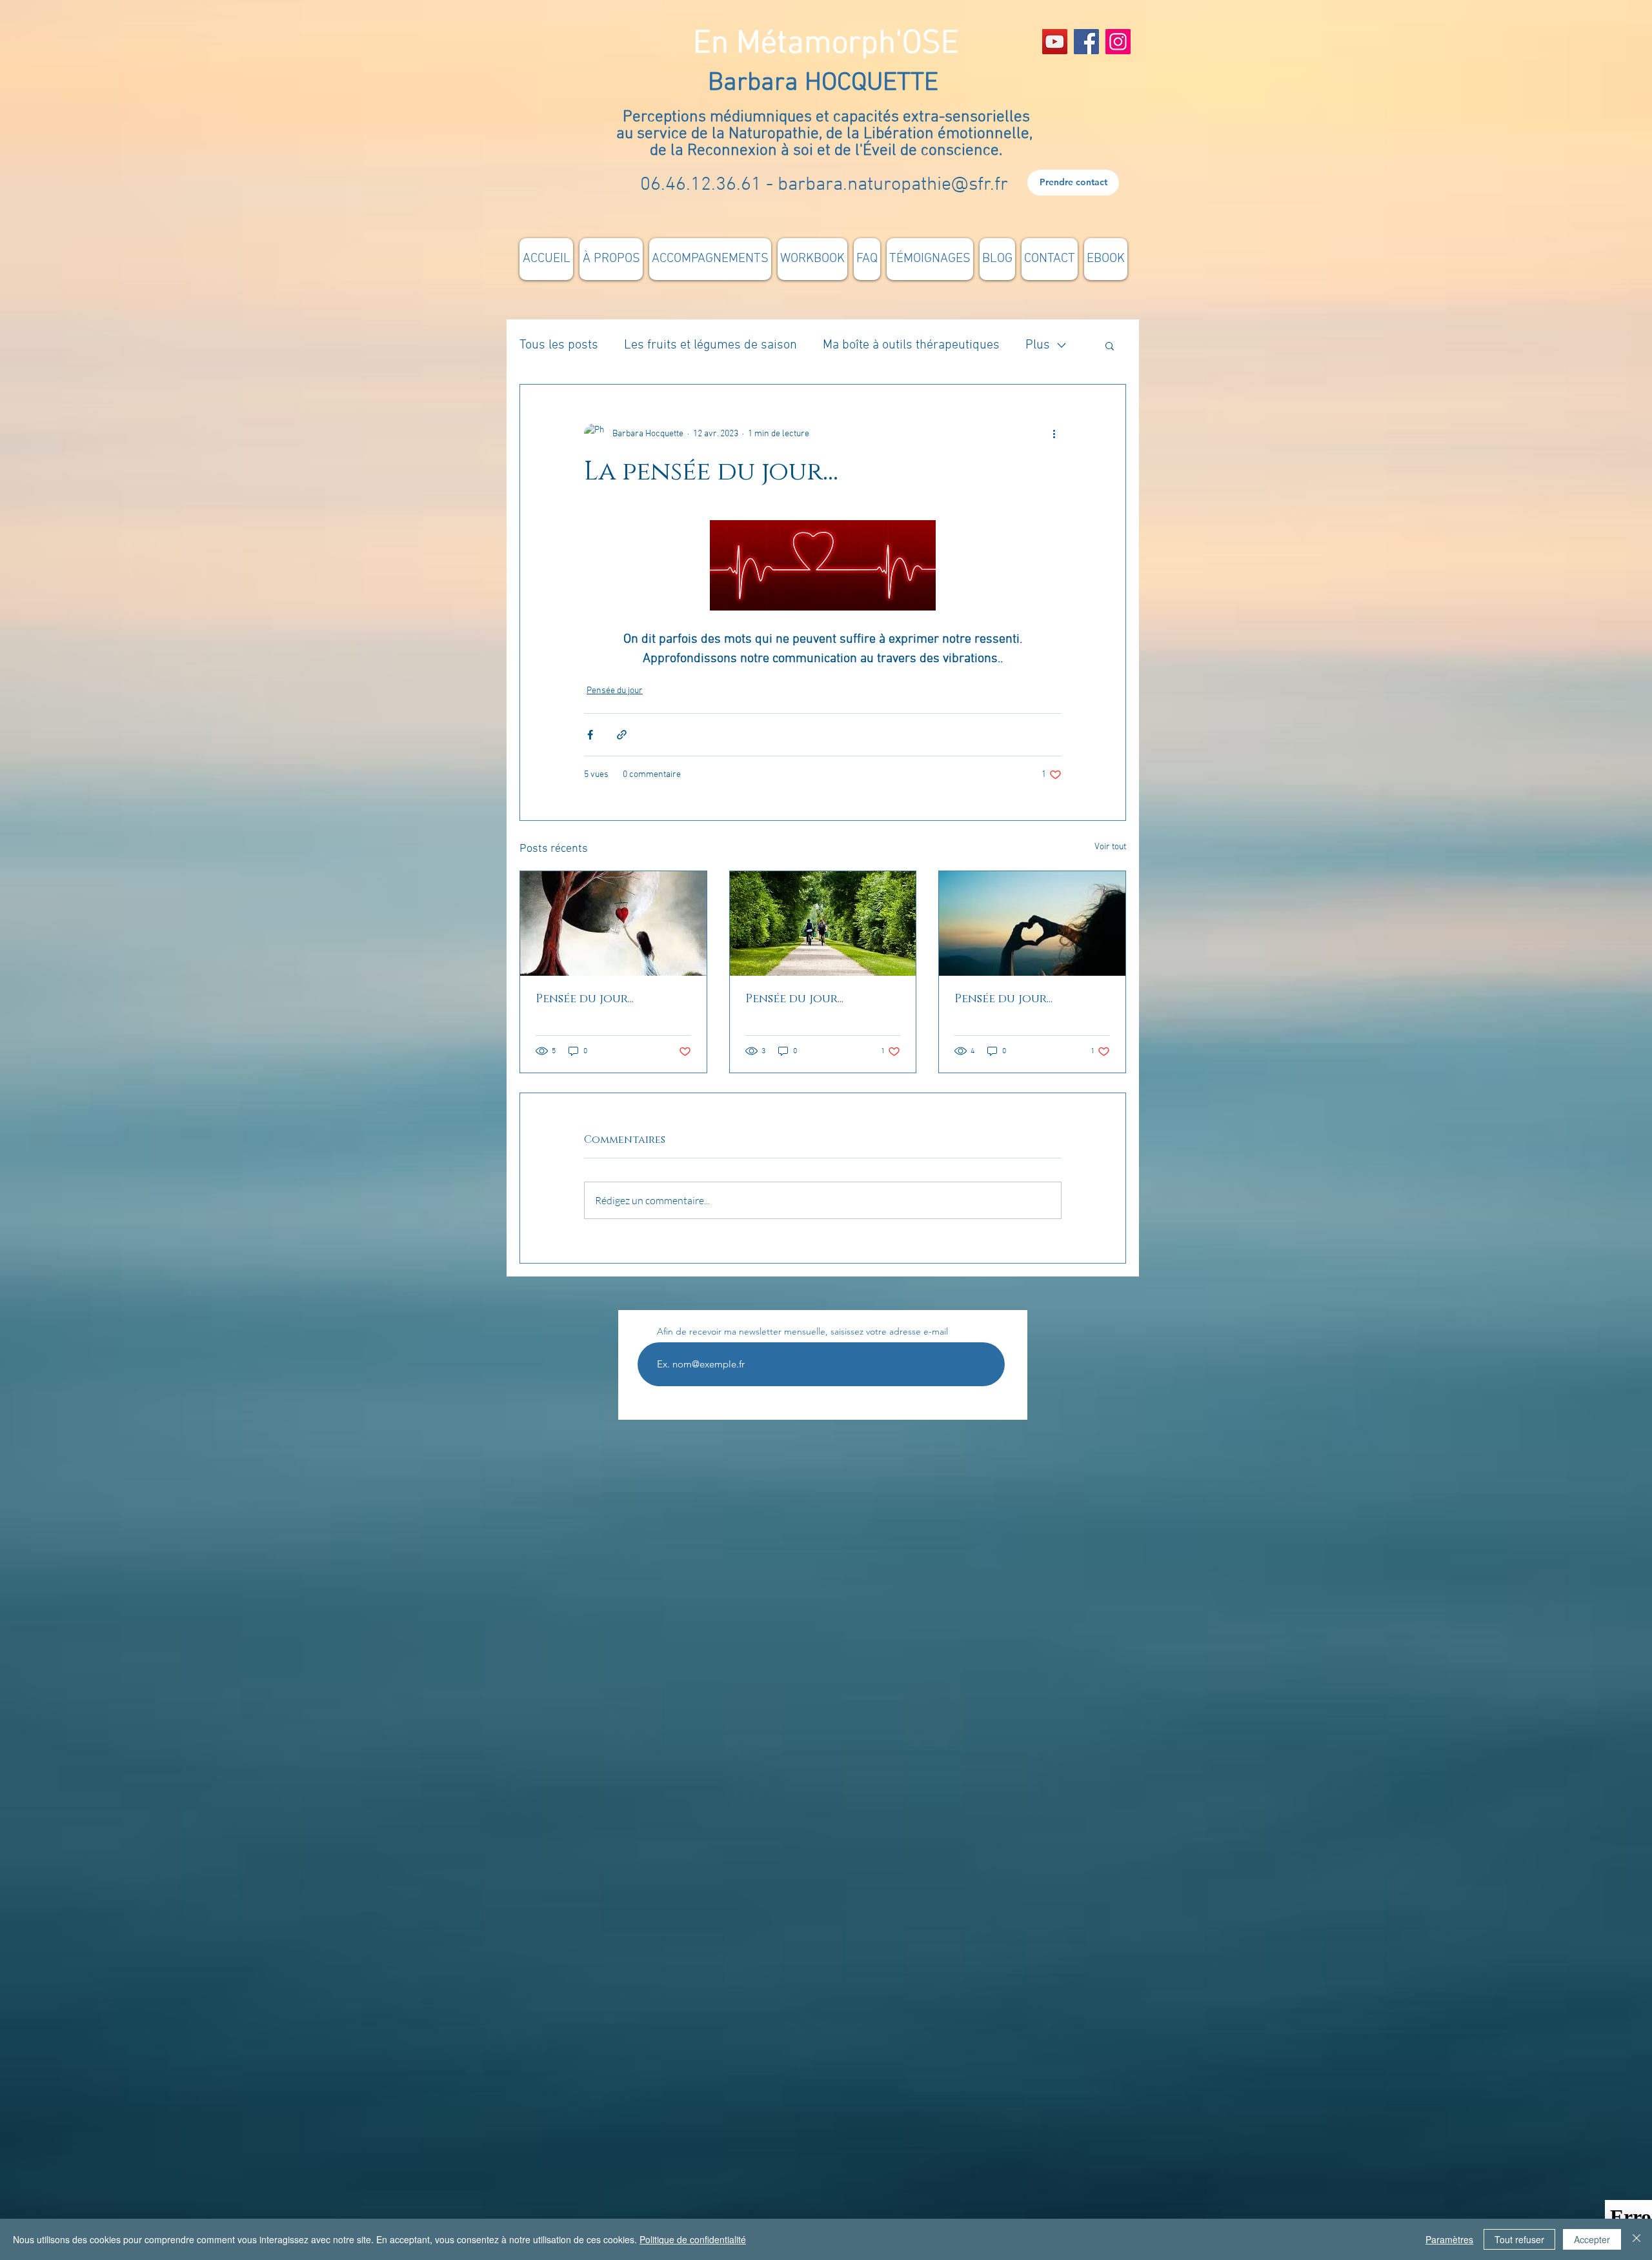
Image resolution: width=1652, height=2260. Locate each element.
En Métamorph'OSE (826, 44)
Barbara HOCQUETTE (826, 83)
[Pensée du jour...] (613, 923)
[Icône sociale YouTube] (1055, 42)
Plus (1038, 345)
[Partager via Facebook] (590, 735)
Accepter (1592, 2239)
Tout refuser (1519, 2239)
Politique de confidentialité (693, 2239)
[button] (1110, 345)
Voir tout (1110, 847)
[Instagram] (1118, 42)
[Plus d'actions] (1054, 434)
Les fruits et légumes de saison (710, 345)
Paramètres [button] (1449, 2239)
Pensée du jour (615, 691)
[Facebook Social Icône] (1086, 42)
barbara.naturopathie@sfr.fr (893, 185)
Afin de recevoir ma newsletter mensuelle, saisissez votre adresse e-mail (802, 1331)
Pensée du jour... (585, 999)
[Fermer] (1637, 2239)
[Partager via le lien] (622, 735)
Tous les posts (559, 345)
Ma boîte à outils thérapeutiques (911, 345)
